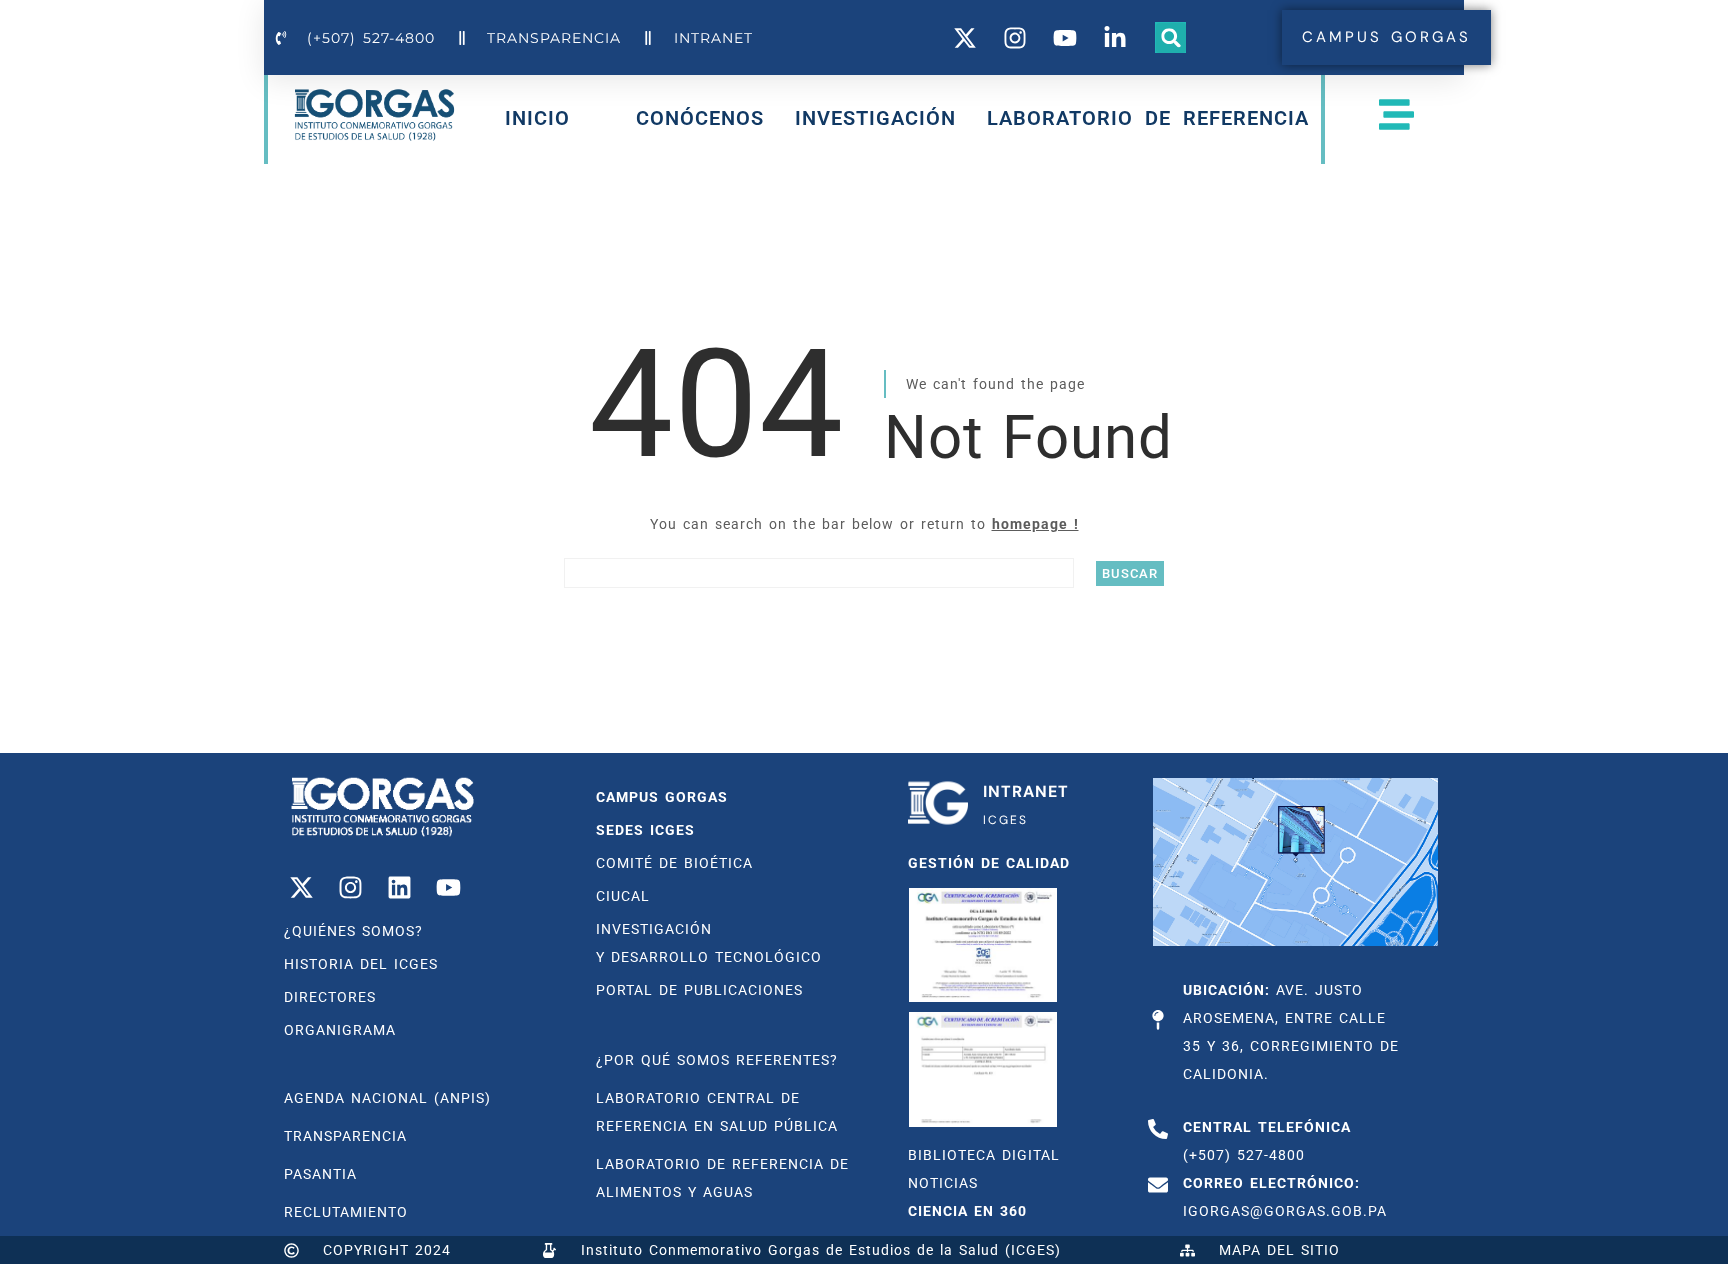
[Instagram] (350, 887)
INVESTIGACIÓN (875, 118)
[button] (1171, 38)
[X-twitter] (301, 887)
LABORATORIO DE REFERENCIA (1148, 118)
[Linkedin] (399, 887)
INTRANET (1026, 791)
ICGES (1005, 820)
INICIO (537, 122)
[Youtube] (448, 887)
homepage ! (1035, 524)
